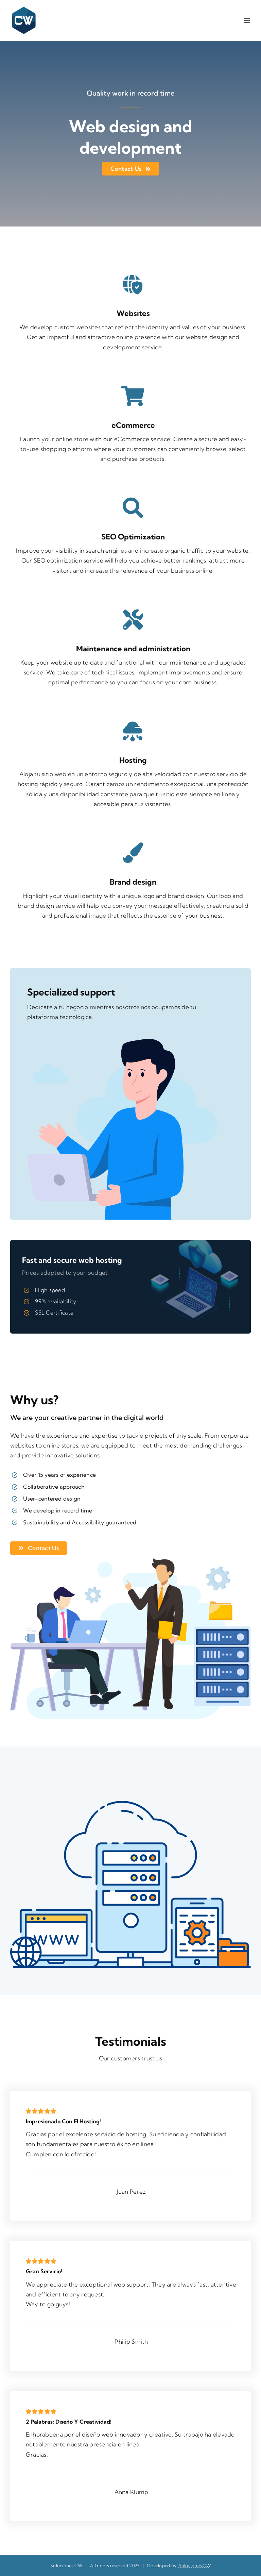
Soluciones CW (195, 2565)
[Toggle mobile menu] (247, 21)
